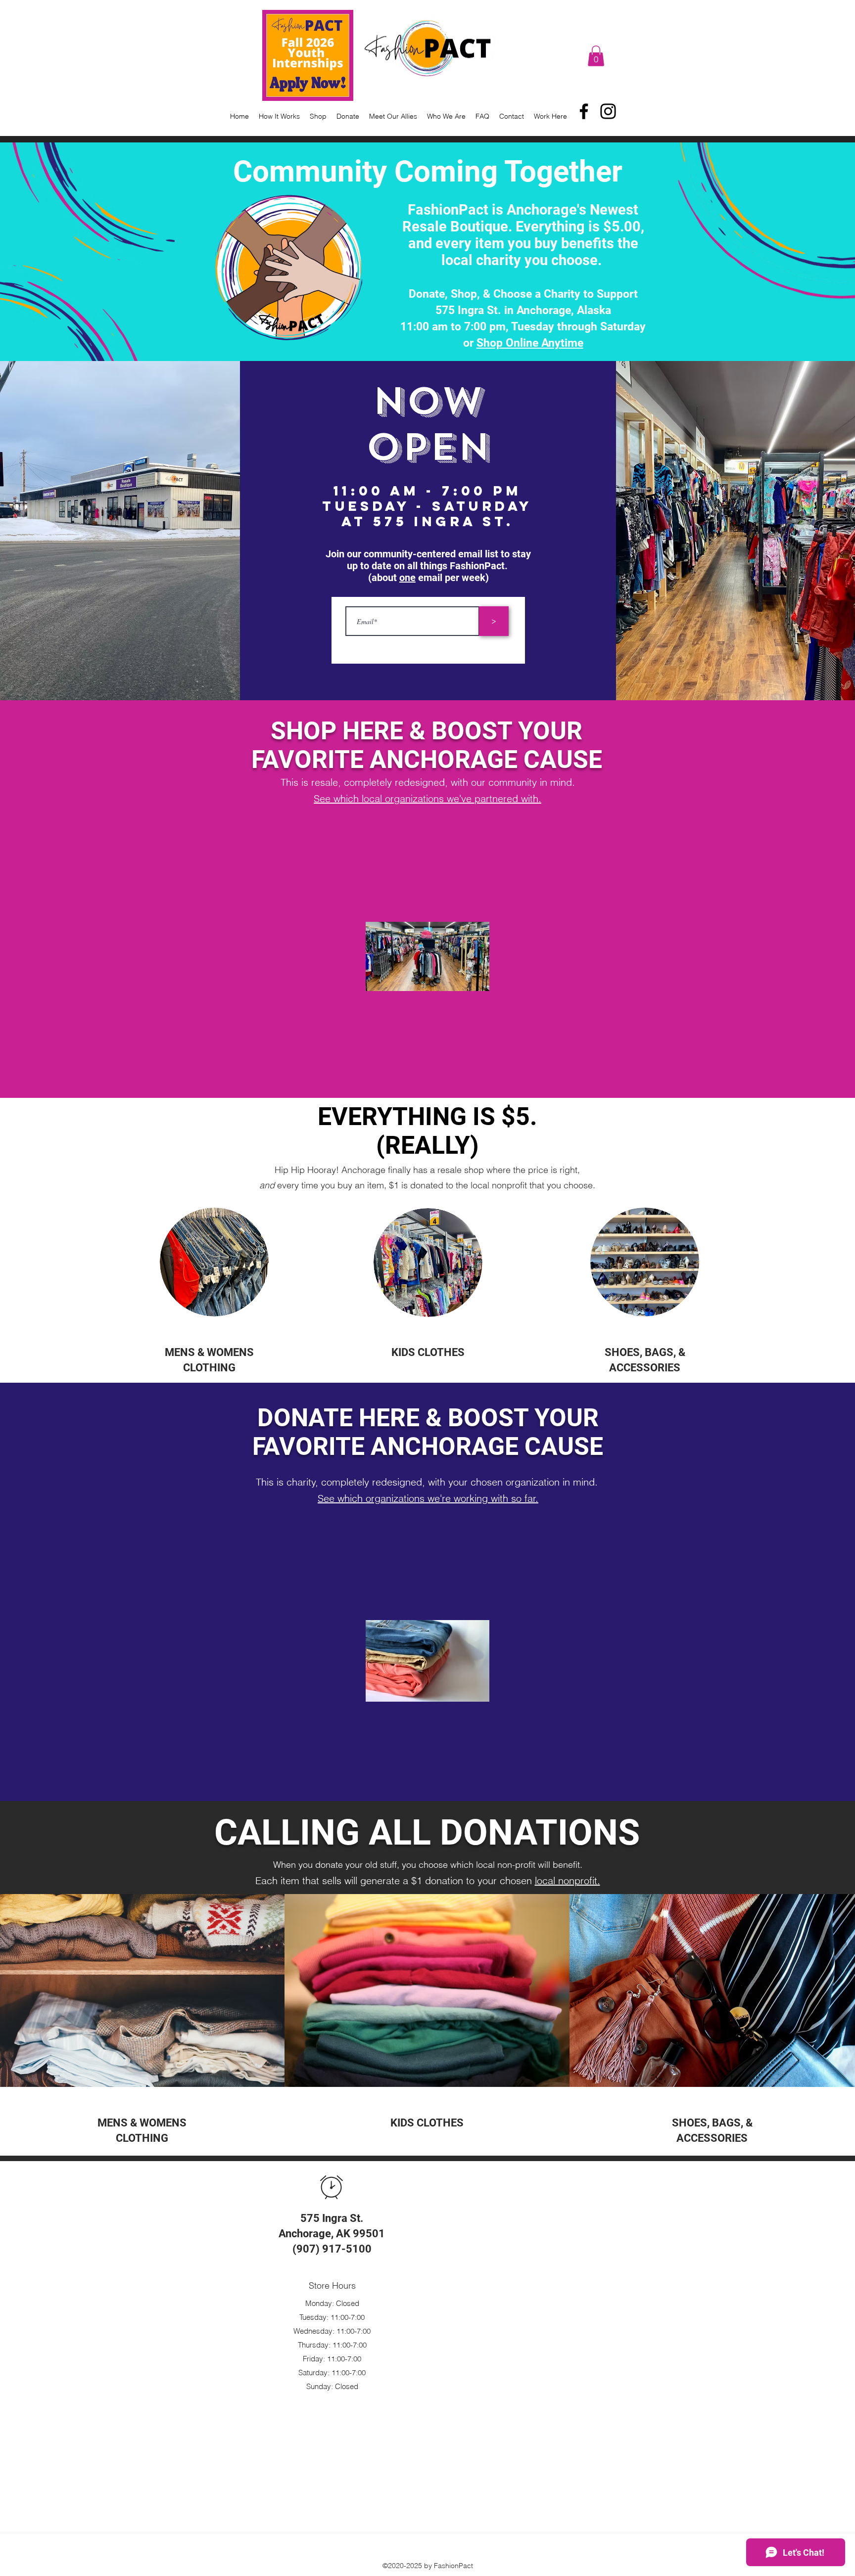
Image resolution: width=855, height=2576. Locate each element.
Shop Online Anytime (530, 343)
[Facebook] (584, 111)
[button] (596, 56)
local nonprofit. (568, 1880)
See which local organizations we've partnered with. (427, 798)
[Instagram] (608, 111)
